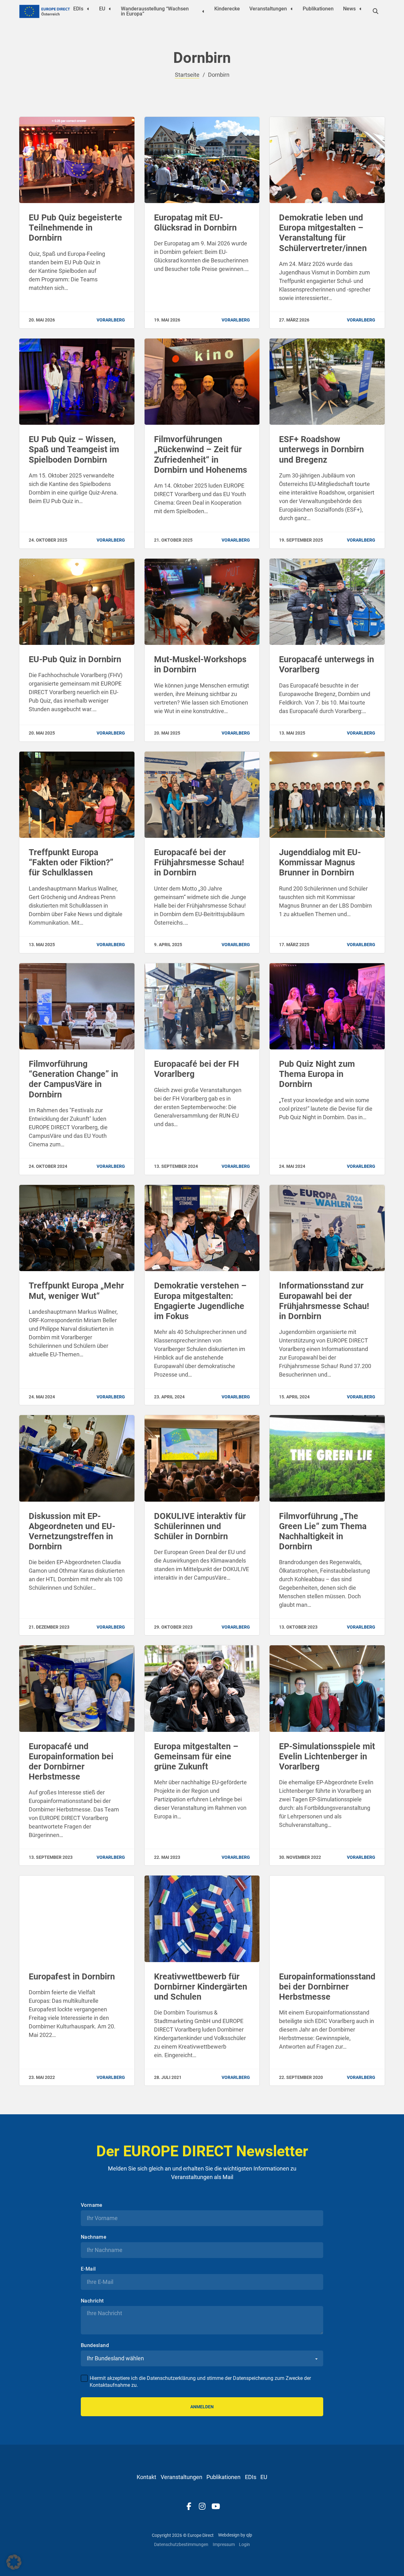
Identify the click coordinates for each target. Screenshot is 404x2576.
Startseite (187, 75)
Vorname (92, 2408)
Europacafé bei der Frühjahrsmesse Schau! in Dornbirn (199, 862)
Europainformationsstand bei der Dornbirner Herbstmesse (327, 1987)
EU (102, 9)
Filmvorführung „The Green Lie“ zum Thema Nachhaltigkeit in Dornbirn (323, 1531)
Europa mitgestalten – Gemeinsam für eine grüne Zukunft (196, 1756)
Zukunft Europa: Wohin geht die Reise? (198, 2202)
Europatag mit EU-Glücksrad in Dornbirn (195, 223)
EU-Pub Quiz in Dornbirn (75, 659)
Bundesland (95, 2549)
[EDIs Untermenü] (88, 9)
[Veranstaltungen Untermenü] (292, 9)
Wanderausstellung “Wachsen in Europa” (155, 11)
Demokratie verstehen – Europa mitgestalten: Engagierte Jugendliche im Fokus (200, 1301)
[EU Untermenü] (110, 9)
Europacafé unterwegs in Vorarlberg (327, 664)
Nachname (94, 2440)
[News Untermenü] (360, 9)
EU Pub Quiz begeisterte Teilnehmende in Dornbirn (75, 228)
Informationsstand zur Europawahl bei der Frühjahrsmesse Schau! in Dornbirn (324, 1301)
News (349, 9)
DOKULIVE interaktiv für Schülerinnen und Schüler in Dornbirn (200, 1526)
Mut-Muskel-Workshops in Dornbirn (200, 664)
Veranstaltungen (268, 9)
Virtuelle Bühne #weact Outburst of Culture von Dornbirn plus (74, 2207)
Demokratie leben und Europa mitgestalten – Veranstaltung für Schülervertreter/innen (323, 233)
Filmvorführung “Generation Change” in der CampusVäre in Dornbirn (73, 1079)
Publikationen (318, 9)
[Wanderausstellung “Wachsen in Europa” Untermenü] (203, 11)
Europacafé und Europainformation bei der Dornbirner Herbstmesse (71, 1762)
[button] (14, 2562)
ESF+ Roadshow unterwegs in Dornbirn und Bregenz (321, 449)
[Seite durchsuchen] (376, 11)
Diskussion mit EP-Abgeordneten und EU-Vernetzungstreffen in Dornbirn (72, 1531)
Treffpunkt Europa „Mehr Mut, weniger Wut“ (76, 1291)
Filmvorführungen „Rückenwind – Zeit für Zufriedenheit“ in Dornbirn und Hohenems (201, 455)
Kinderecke (227, 9)
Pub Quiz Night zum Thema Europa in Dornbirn (317, 1074)
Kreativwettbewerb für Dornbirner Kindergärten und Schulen (201, 1987)
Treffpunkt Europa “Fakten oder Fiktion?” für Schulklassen (71, 862)
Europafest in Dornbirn (72, 1977)
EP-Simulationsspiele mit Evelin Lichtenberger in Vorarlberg (327, 1756)
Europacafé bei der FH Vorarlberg (196, 1069)
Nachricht (92, 2504)
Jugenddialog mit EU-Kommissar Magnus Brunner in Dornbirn (320, 862)
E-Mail (88, 2472)
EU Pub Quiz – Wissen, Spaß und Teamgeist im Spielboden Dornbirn (74, 449)
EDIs (78, 9)
